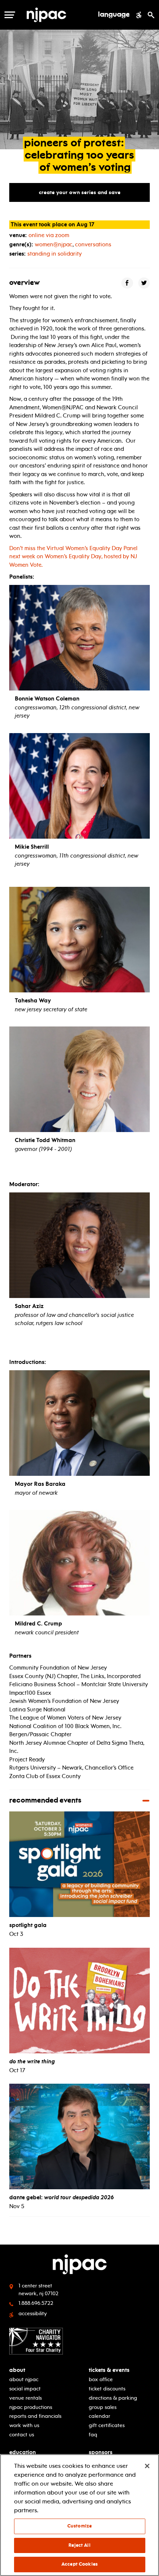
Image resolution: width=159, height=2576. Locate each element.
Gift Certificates (107, 2425)
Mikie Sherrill (32, 847)
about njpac (24, 2379)
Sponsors (101, 2452)
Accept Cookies (79, 2564)
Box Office (101, 2379)
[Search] (151, 15)
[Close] (147, 2466)
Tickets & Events (109, 2370)
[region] (79, 2515)
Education (23, 2452)
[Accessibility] (139, 15)
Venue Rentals (26, 2398)
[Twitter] (144, 283)
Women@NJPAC (54, 244)
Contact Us (22, 2435)
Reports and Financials (35, 2416)
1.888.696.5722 (36, 2303)
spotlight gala (28, 1925)
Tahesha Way (33, 1001)
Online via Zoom (49, 235)
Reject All (79, 2545)
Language (114, 15)
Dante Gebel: (62, 2197)
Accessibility (33, 2314)
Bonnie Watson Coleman (47, 699)
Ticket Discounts (107, 2389)
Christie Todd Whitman (45, 1140)
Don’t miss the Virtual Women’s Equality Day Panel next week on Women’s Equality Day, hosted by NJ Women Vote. (73, 557)
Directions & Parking (113, 2398)
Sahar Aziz (29, 1306)
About (17, 2370)
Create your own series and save (80, 192)
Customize (79, 2526)
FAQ (93, 2435)
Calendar (99, 2416)
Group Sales (103, 2407)
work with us (24, 2425)
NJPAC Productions (31, 2407)
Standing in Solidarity (55, 254)
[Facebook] (127, 283)
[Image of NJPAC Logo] (59, 15)
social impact (25, 2389)
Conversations (93, 244)
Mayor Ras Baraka (40, 1484)
